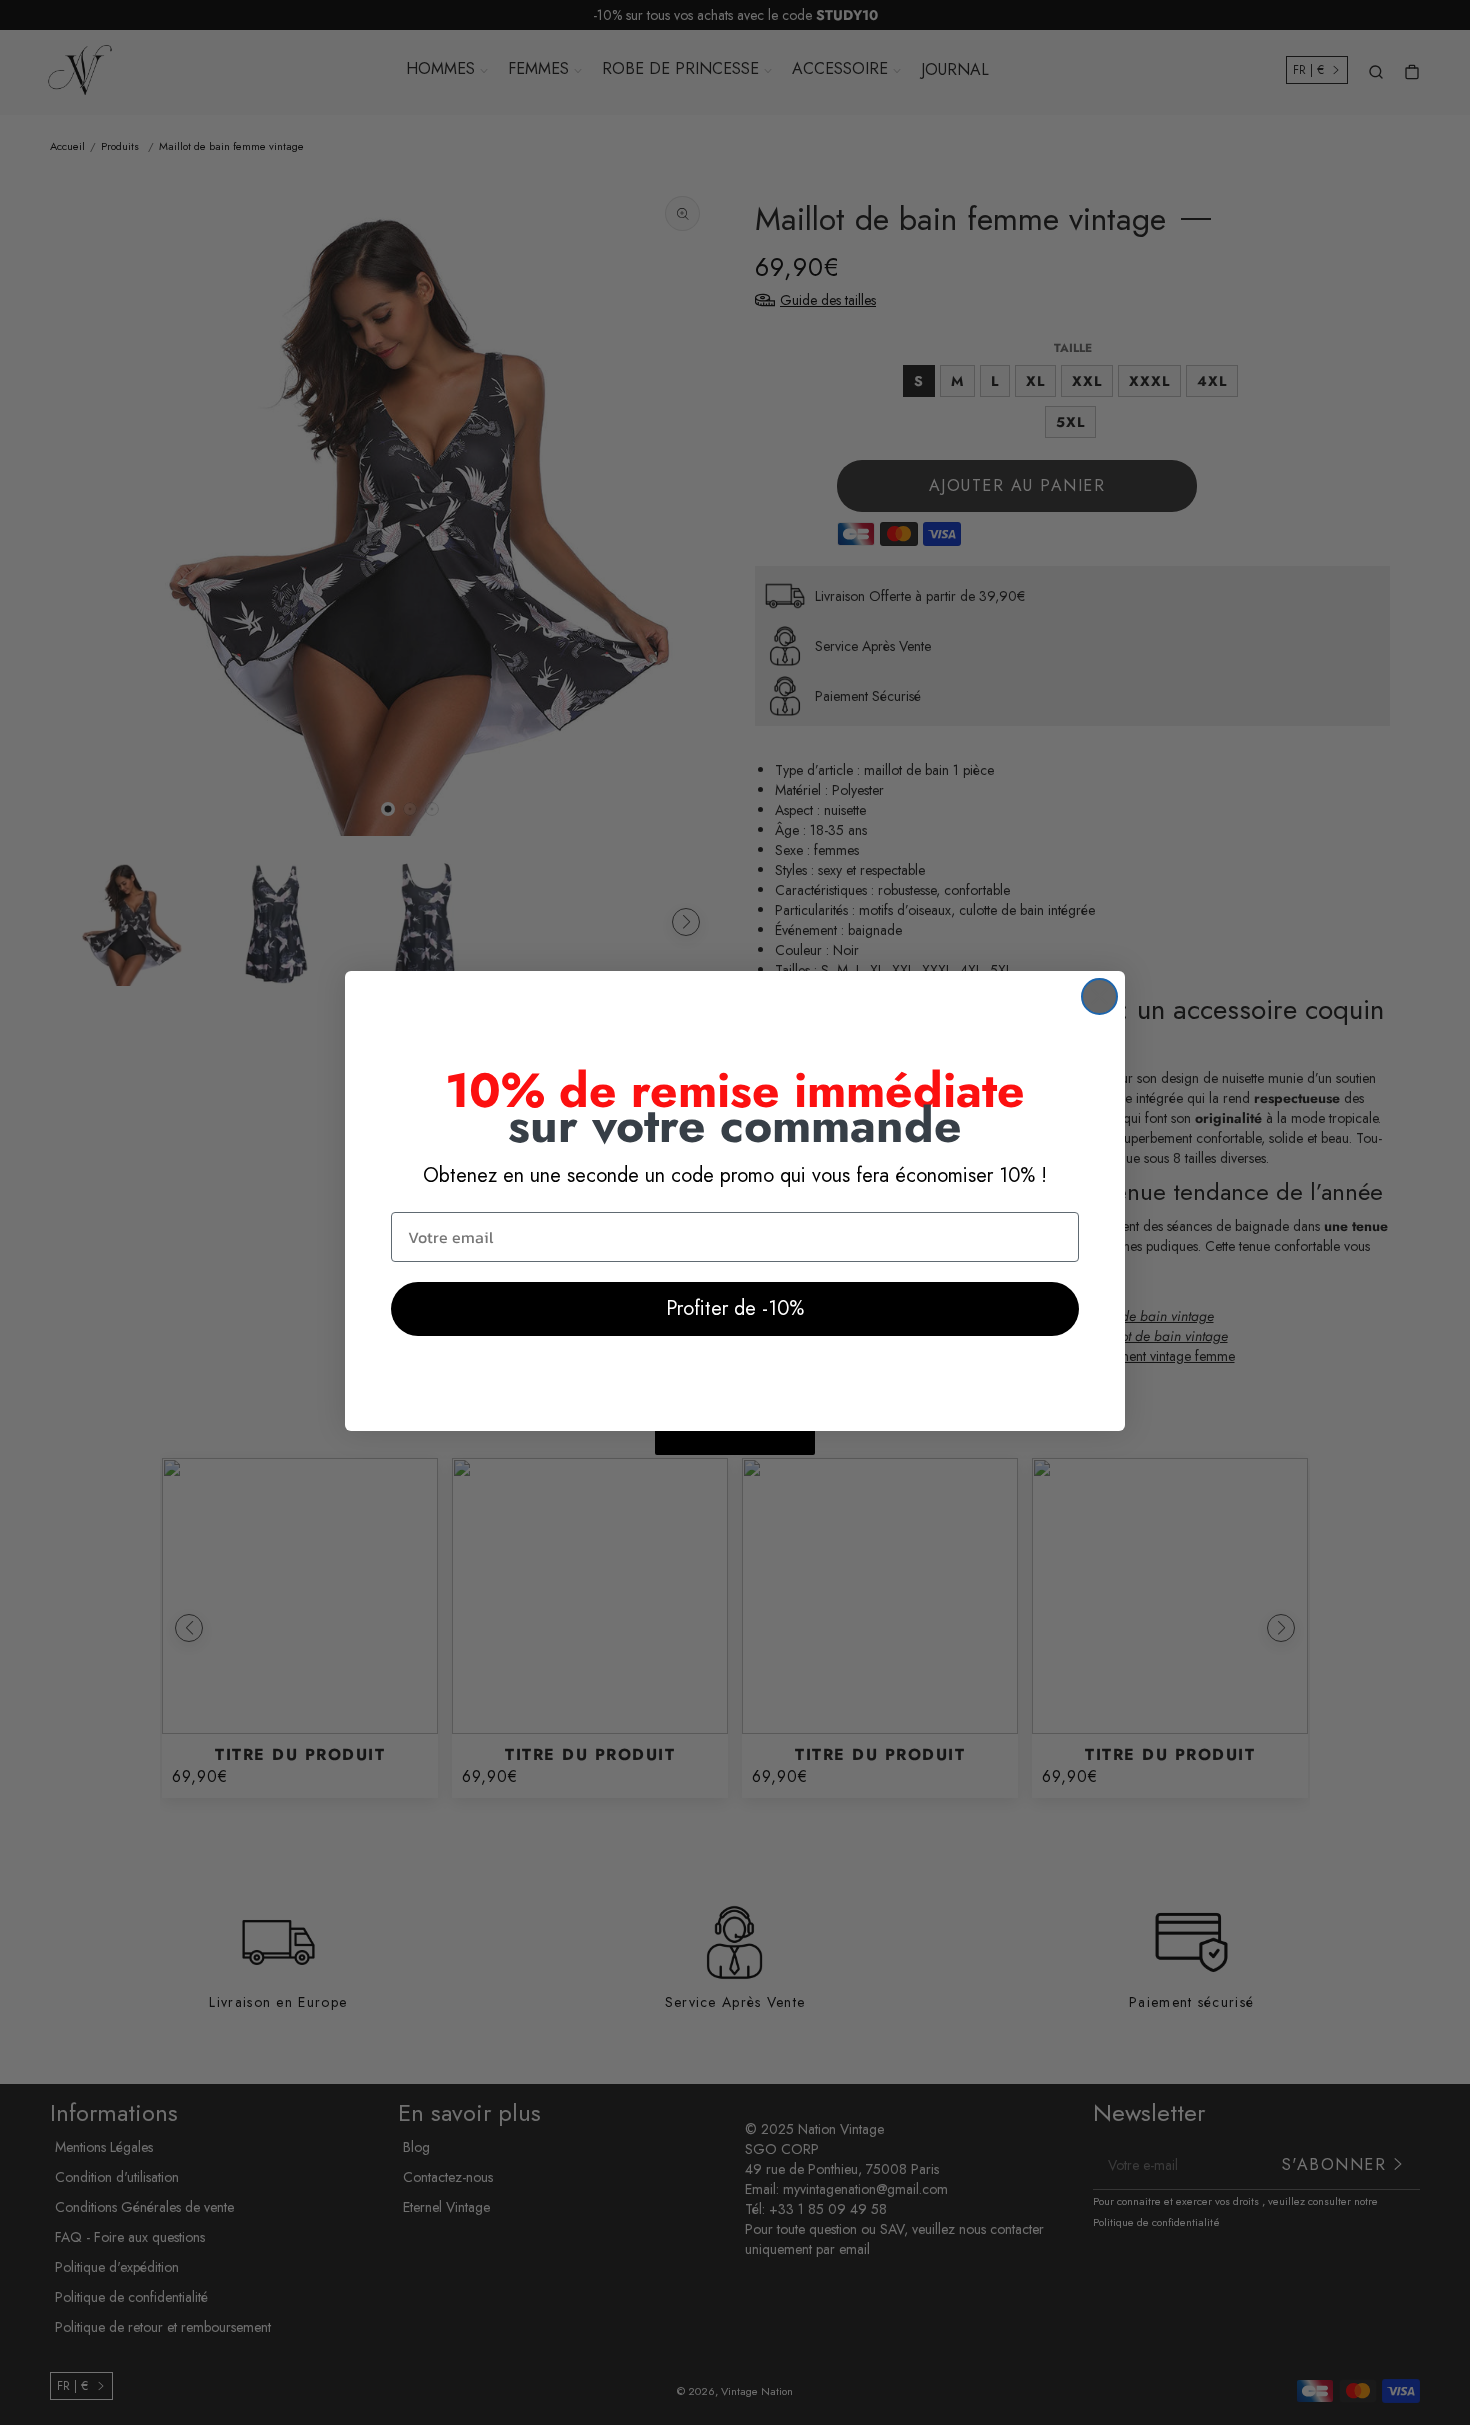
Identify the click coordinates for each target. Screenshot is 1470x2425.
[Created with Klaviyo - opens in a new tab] (735, 1443)
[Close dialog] (1099, 996)
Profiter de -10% (735, 1308)
